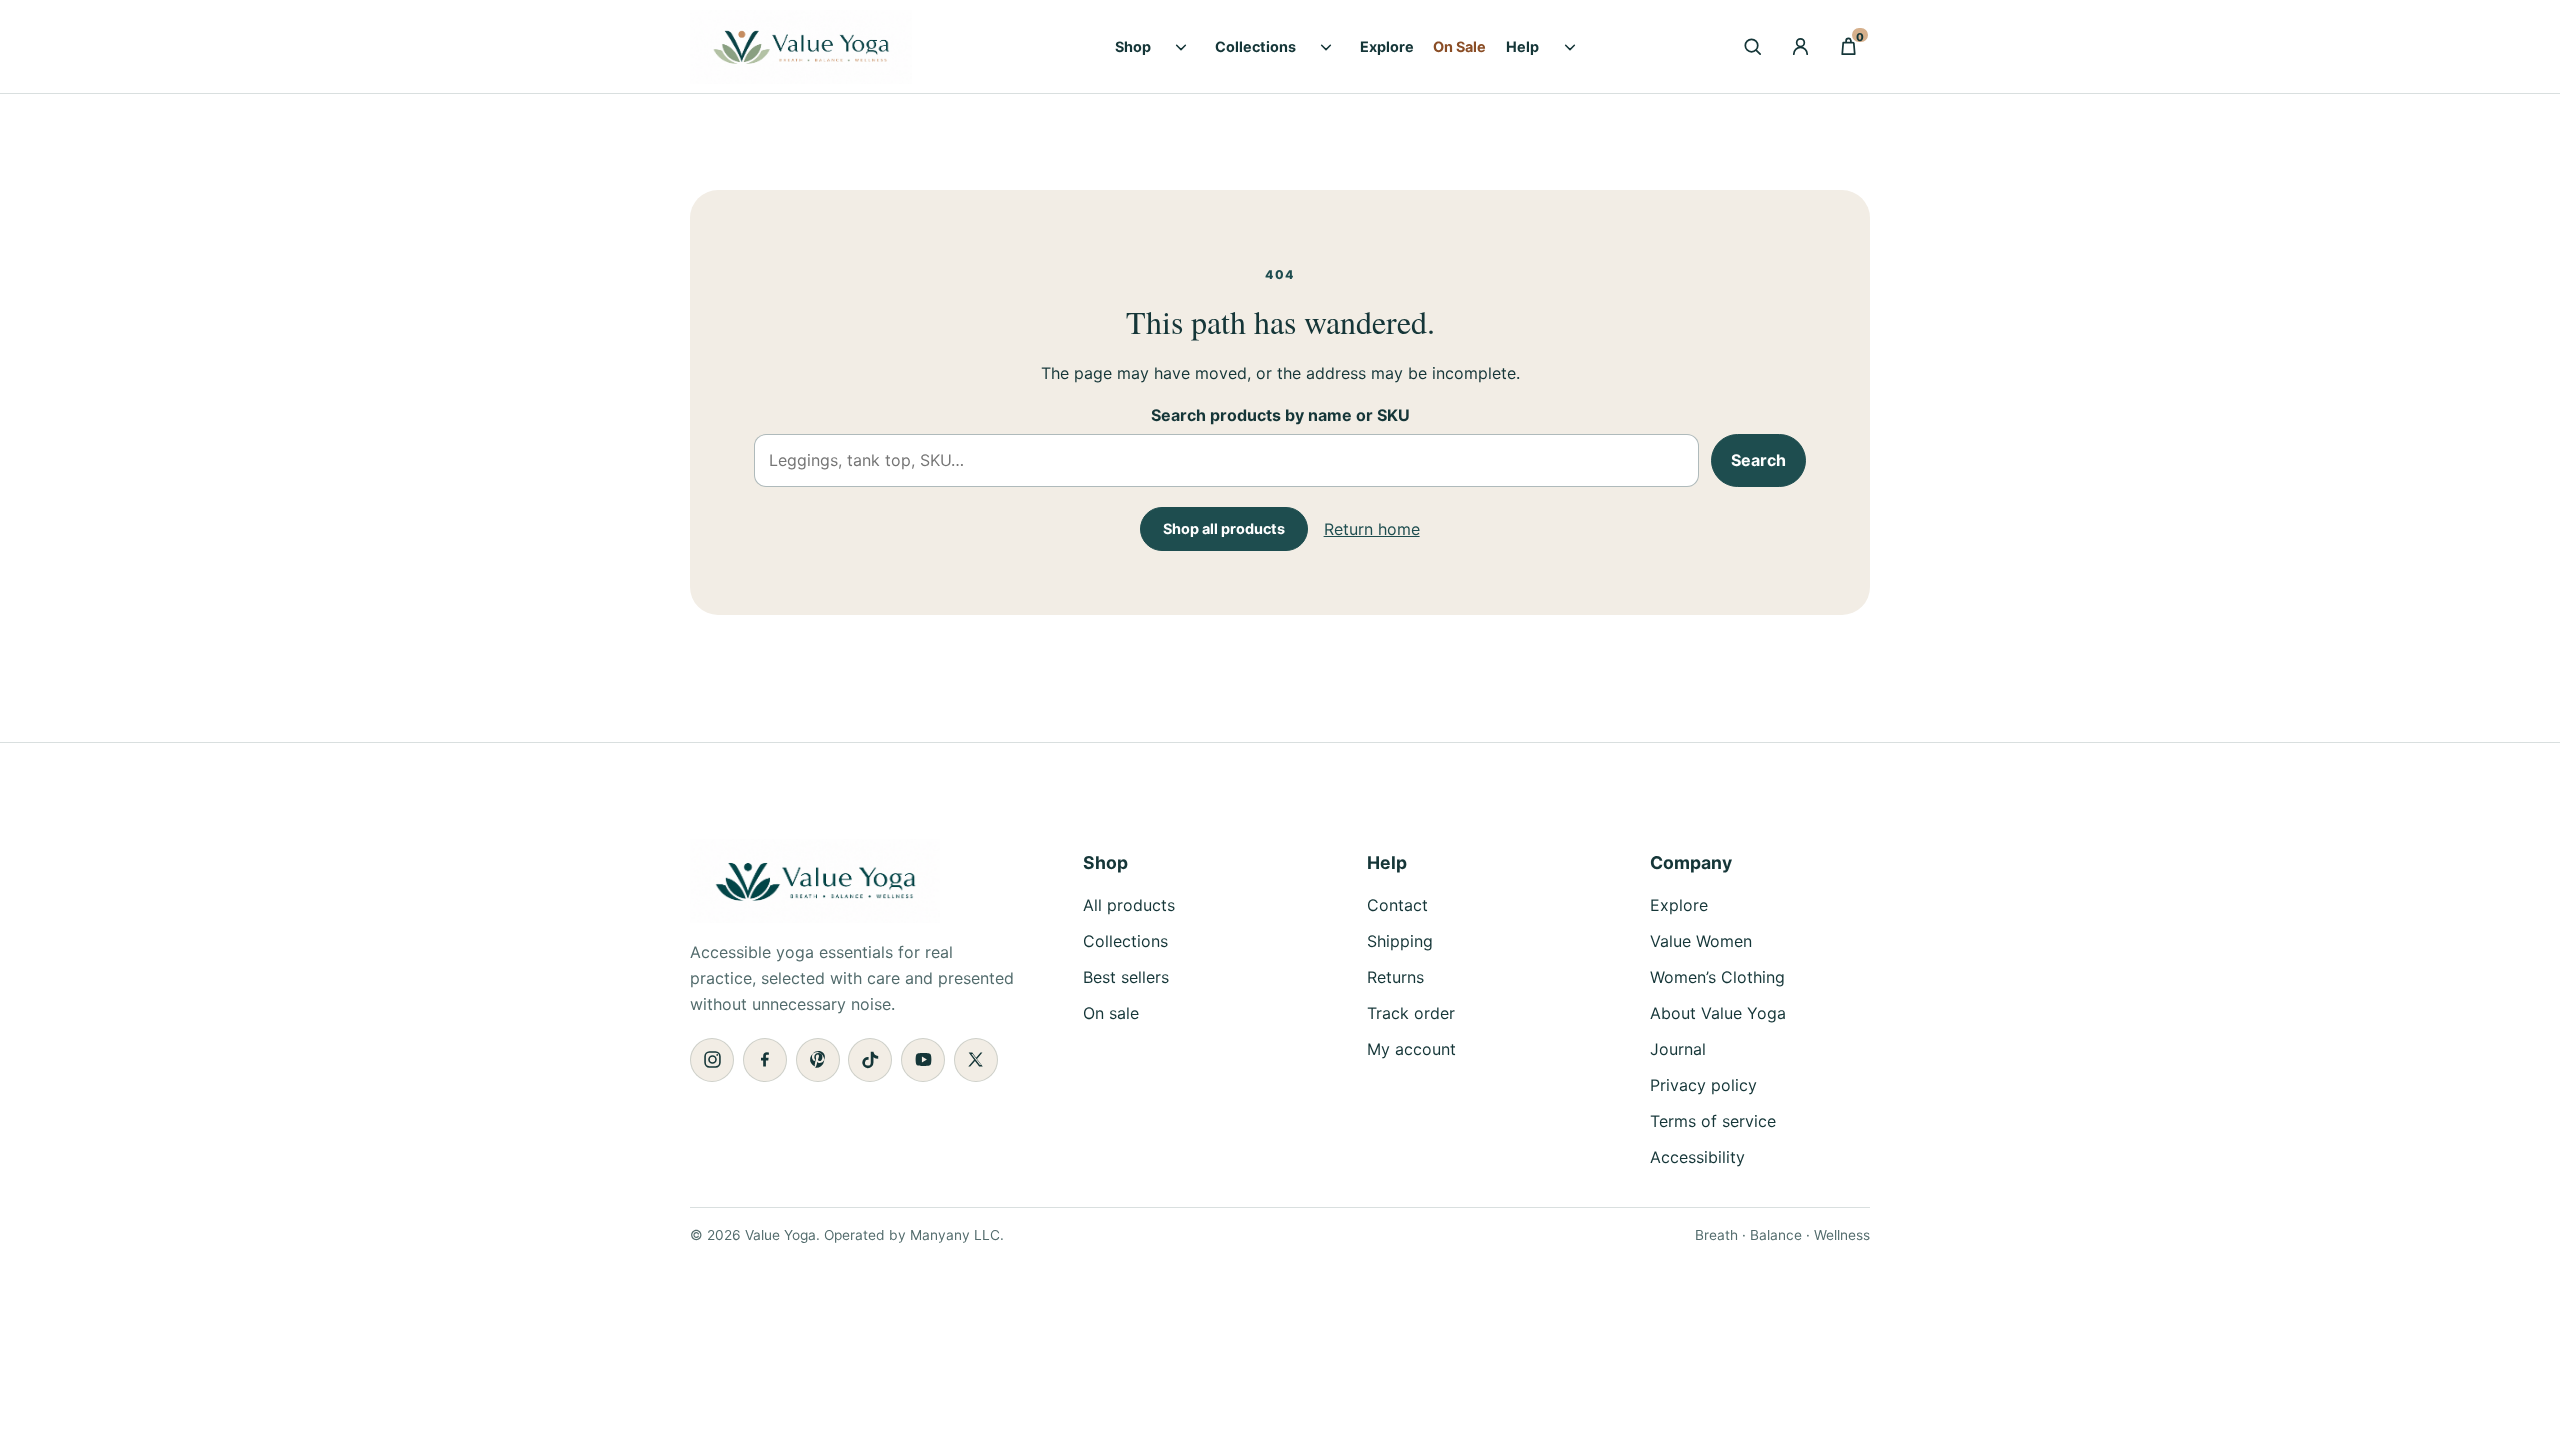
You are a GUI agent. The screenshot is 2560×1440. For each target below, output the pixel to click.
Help (1522, 46)
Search (1758, 460)
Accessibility (1697, 1157)
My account (1411, 1049)
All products (1129, 905)
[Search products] (1752, 47)
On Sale (1459, 46)
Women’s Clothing (1717, 977)
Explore (1387, 46)
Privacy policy (1703, 1085)
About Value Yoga (1718, 1013)
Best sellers (1126, 977)
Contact (1397, 905)
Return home (1372, 529)
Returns (1395, 977)
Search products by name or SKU (1280, 415)
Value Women (1701, 941)
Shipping (1400, 941)
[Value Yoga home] (829, 47)
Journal (1678, 1049)
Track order (1411, 1013)
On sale (1111, 1013)
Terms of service (1713, 1121)
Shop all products (1224, 528)
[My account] (1800, 47)
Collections (1255, 46)
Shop (1133, 46)
